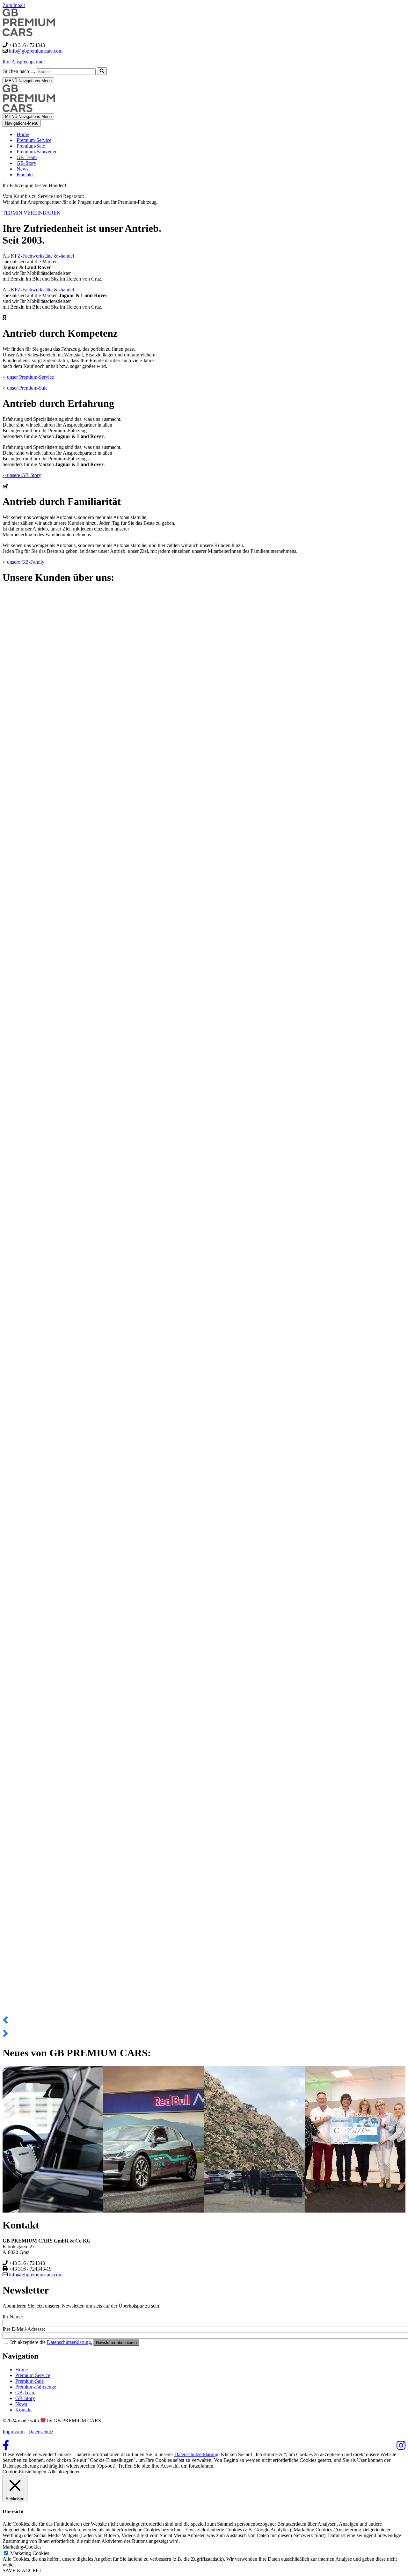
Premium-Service (34, 140)
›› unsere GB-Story (22, 475)
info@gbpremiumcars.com (36, 51)
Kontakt (25, 175)
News (22, 169)
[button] (204, 2020)
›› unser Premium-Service (28, 377)
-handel (66, 256)
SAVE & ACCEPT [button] (22, 2570)
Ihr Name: (13, 2317)
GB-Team (27, 157)
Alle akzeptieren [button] (64, 2472)
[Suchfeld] (102, 71)
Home (23, 134)
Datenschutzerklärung (196, 2454)
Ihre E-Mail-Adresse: (24, 2329)
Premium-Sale (31, 146)
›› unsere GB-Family (23, 562)
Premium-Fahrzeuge (37, 152)
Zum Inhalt (14, 5)
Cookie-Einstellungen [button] (24, 2472)
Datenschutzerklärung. (69, 2342)
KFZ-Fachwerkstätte (32, 256)
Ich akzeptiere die (51, 2342)
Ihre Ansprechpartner (24, 62)
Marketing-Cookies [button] (22, 2547)
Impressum (14, 2432)
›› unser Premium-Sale (25, 388)
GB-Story (26, 163)
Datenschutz (41, 2432)
